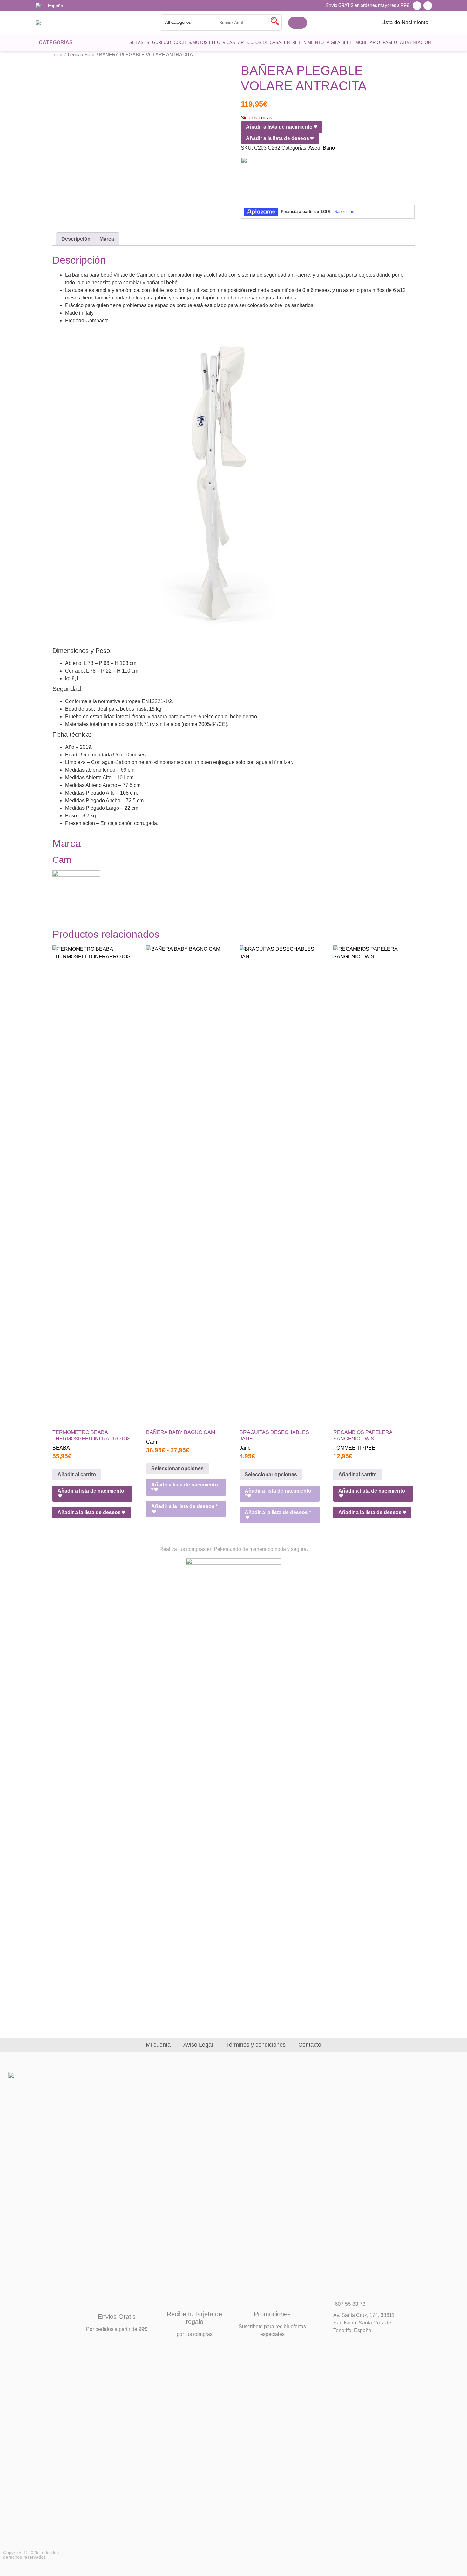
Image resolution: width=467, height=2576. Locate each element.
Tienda (74, 55)
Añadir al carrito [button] (77, 1475)
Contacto (310, 2045)
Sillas (136, 42)
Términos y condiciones (256, 2045)
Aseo (314, 148)
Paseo (390, 42)
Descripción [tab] (76, 239)
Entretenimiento (304, 42)
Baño (90, 55)
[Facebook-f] (417, 6)
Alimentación (415, 42)
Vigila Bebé (340, 42)
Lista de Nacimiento (405, 22)
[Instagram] (428, 6)
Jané (245, 1448)
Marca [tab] (107, 239)
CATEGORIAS (56, 42)
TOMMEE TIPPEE (354, 1448)
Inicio (58, 55)
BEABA (61, 1448)
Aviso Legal (198, 2045)
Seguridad (159, 42)
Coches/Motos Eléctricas (204, 42)
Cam (152, 1442)
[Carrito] (298, 23)
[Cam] (265, 181)
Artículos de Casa (260, 42)
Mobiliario (368, 42)
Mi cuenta (158, 2045)
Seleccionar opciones (177, 1469)
